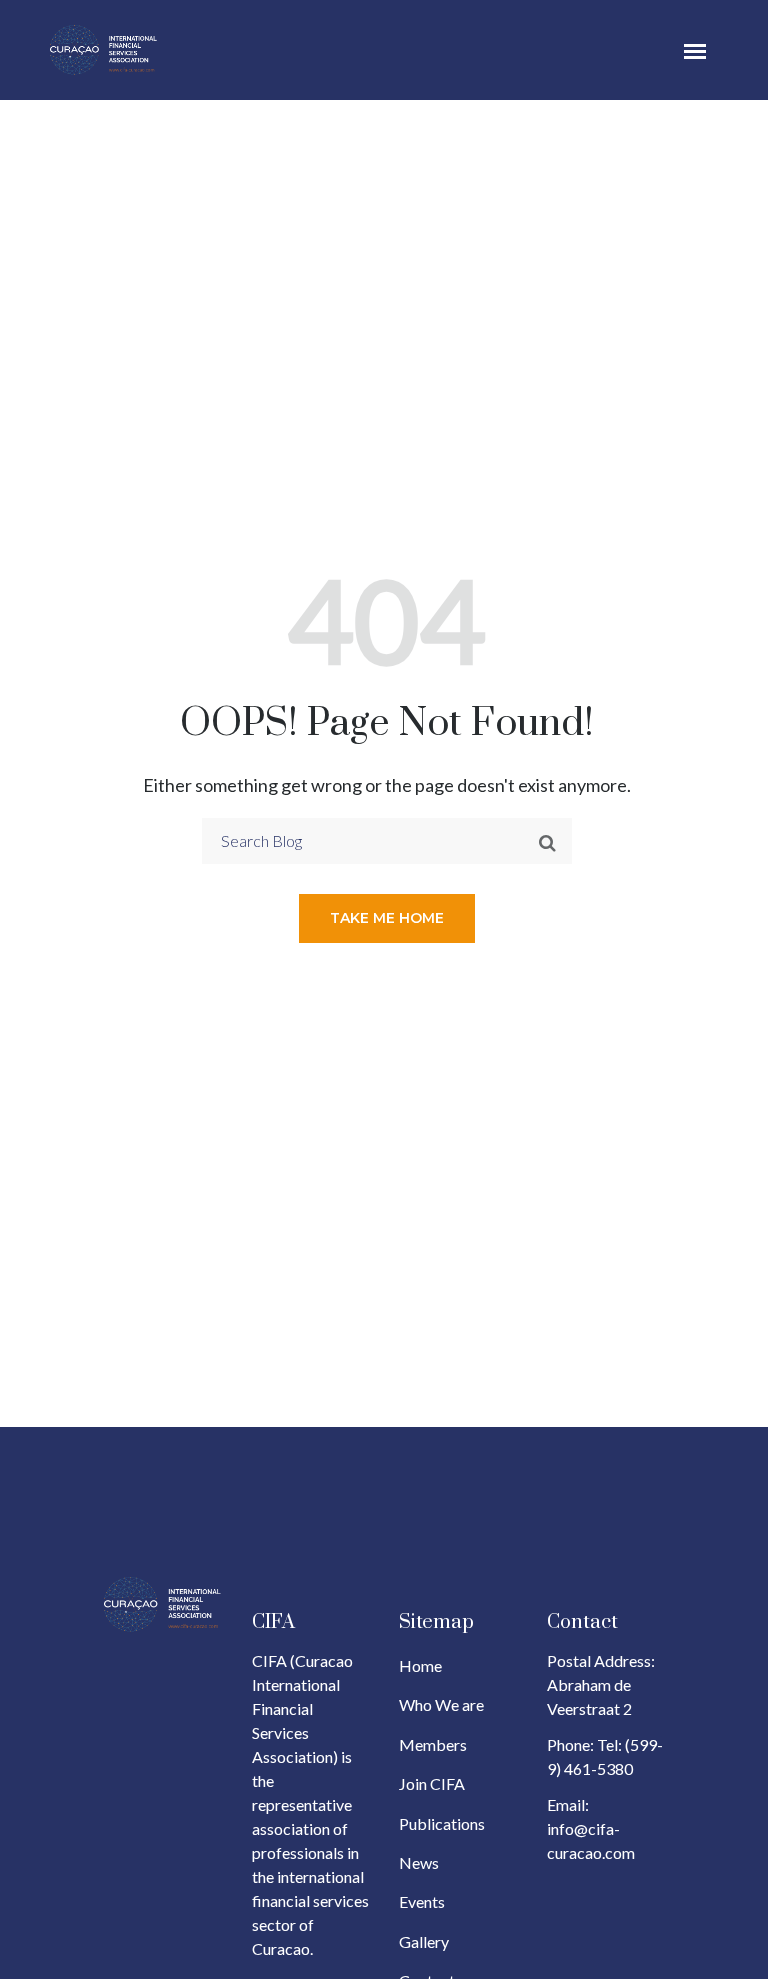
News (419, 1862)
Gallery (424, 1941)
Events (422, 1901)
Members (433, 1744)
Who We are (441, 1704)
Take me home (387, 918)
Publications (442, 1823)
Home (420, 1665)
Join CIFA (432, 1783)
